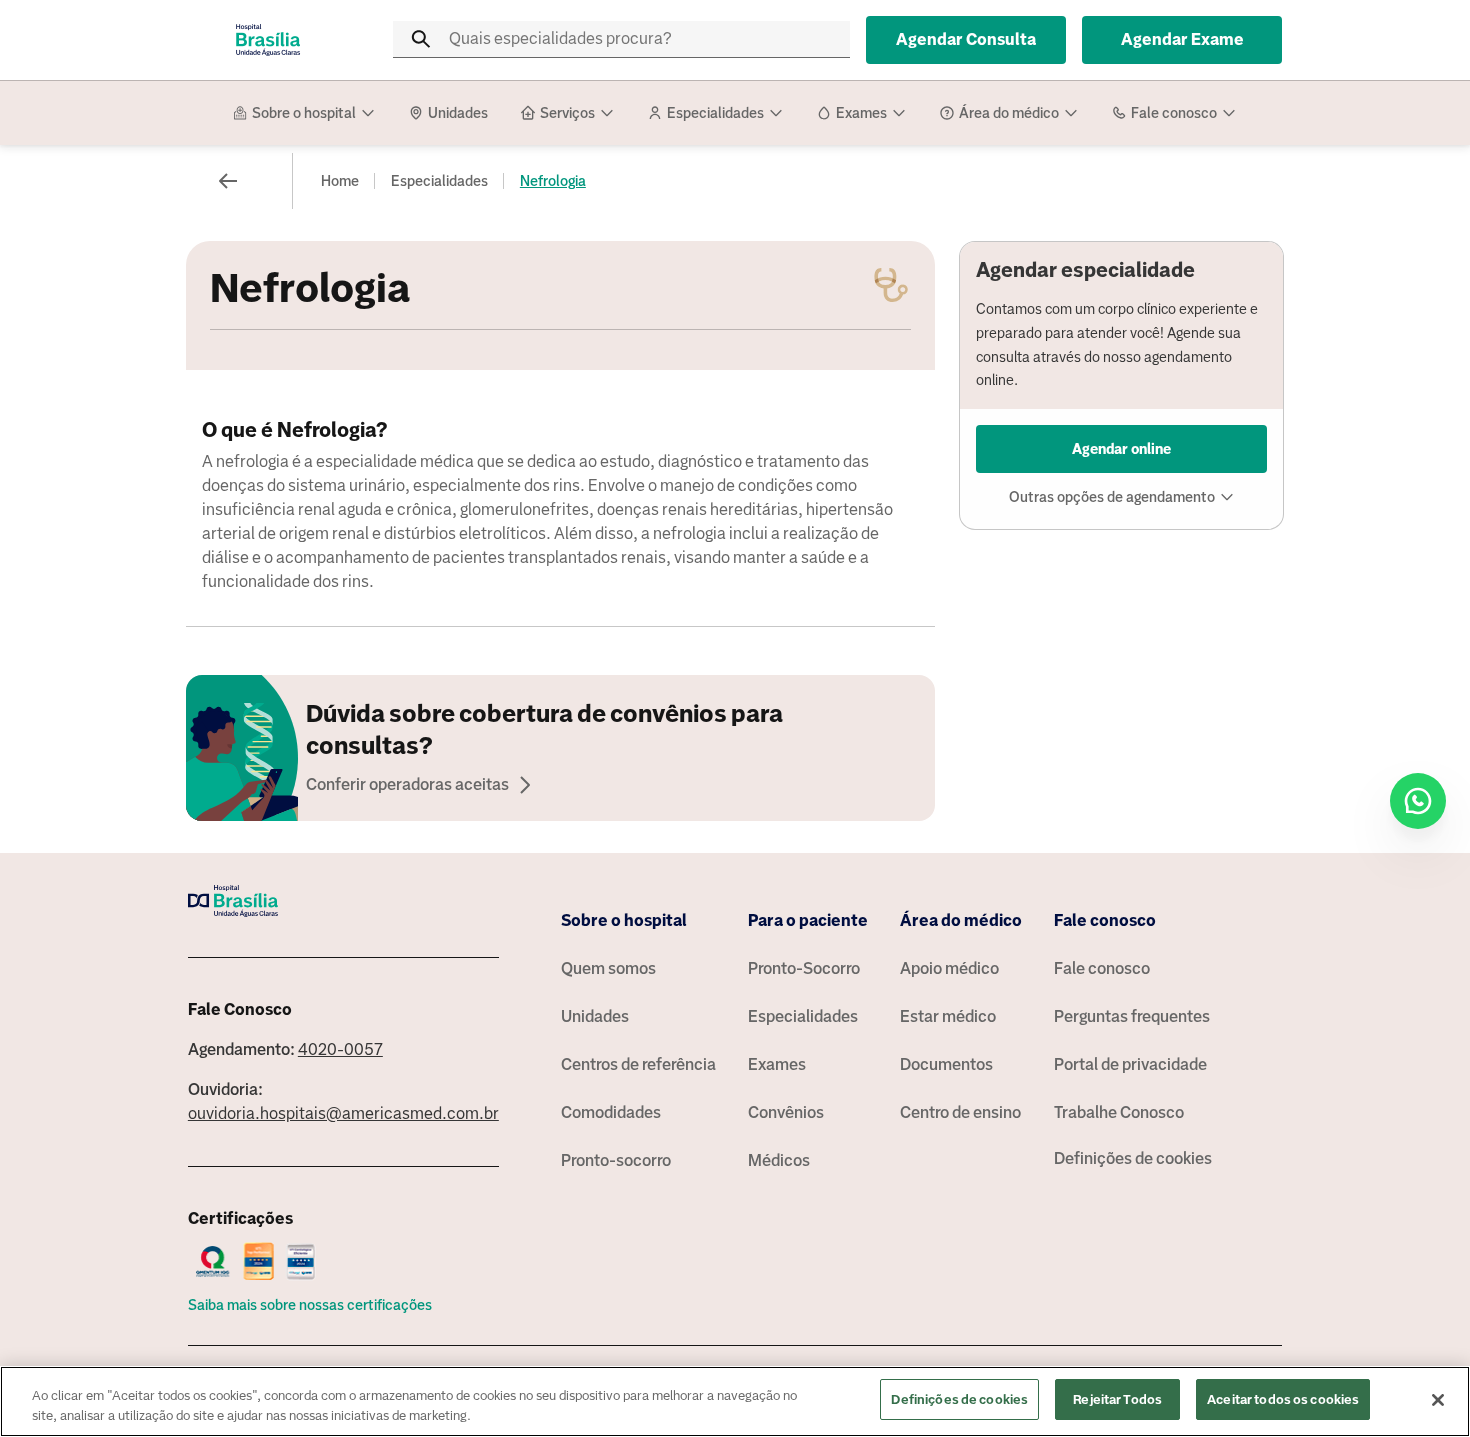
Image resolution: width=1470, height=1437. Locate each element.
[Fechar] (1438, 1400)
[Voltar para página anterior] (228, 181)
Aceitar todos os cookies (1283, 1399)
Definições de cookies (1133, 1158)
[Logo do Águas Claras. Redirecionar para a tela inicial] (268, 40)
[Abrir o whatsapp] (1418, 801)
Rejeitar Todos (1117, 1399)
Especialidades (439, 181)
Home (340, 181)
